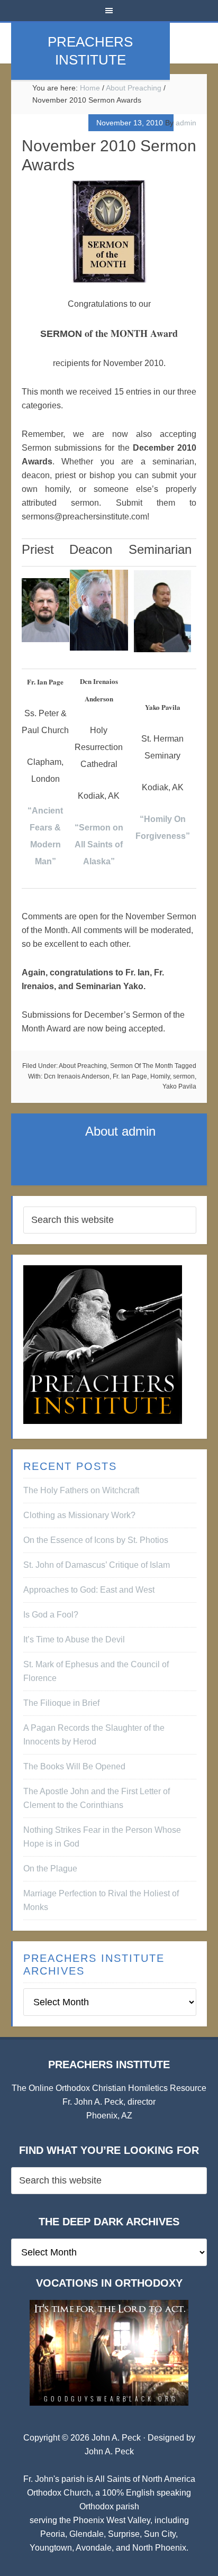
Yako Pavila (179, 1086)
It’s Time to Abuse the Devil (74, 1639)
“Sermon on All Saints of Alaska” (99, 844)
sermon (184, 1076)
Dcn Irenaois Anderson (77, 1076)
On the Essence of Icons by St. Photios (96, 1540)
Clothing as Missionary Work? (79, 1515)
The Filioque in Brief (61, 1703)
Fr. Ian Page (130, 1076)
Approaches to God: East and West (89, 1590)
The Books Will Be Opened (74, 1766)
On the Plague (50, 1869)
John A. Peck (109, 2451)
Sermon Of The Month (142, 1066)
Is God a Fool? (51, 1615)
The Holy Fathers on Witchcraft (81, 1490)
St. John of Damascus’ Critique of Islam (97, 1565)
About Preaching (83, 1066)
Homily (160, 1076)
